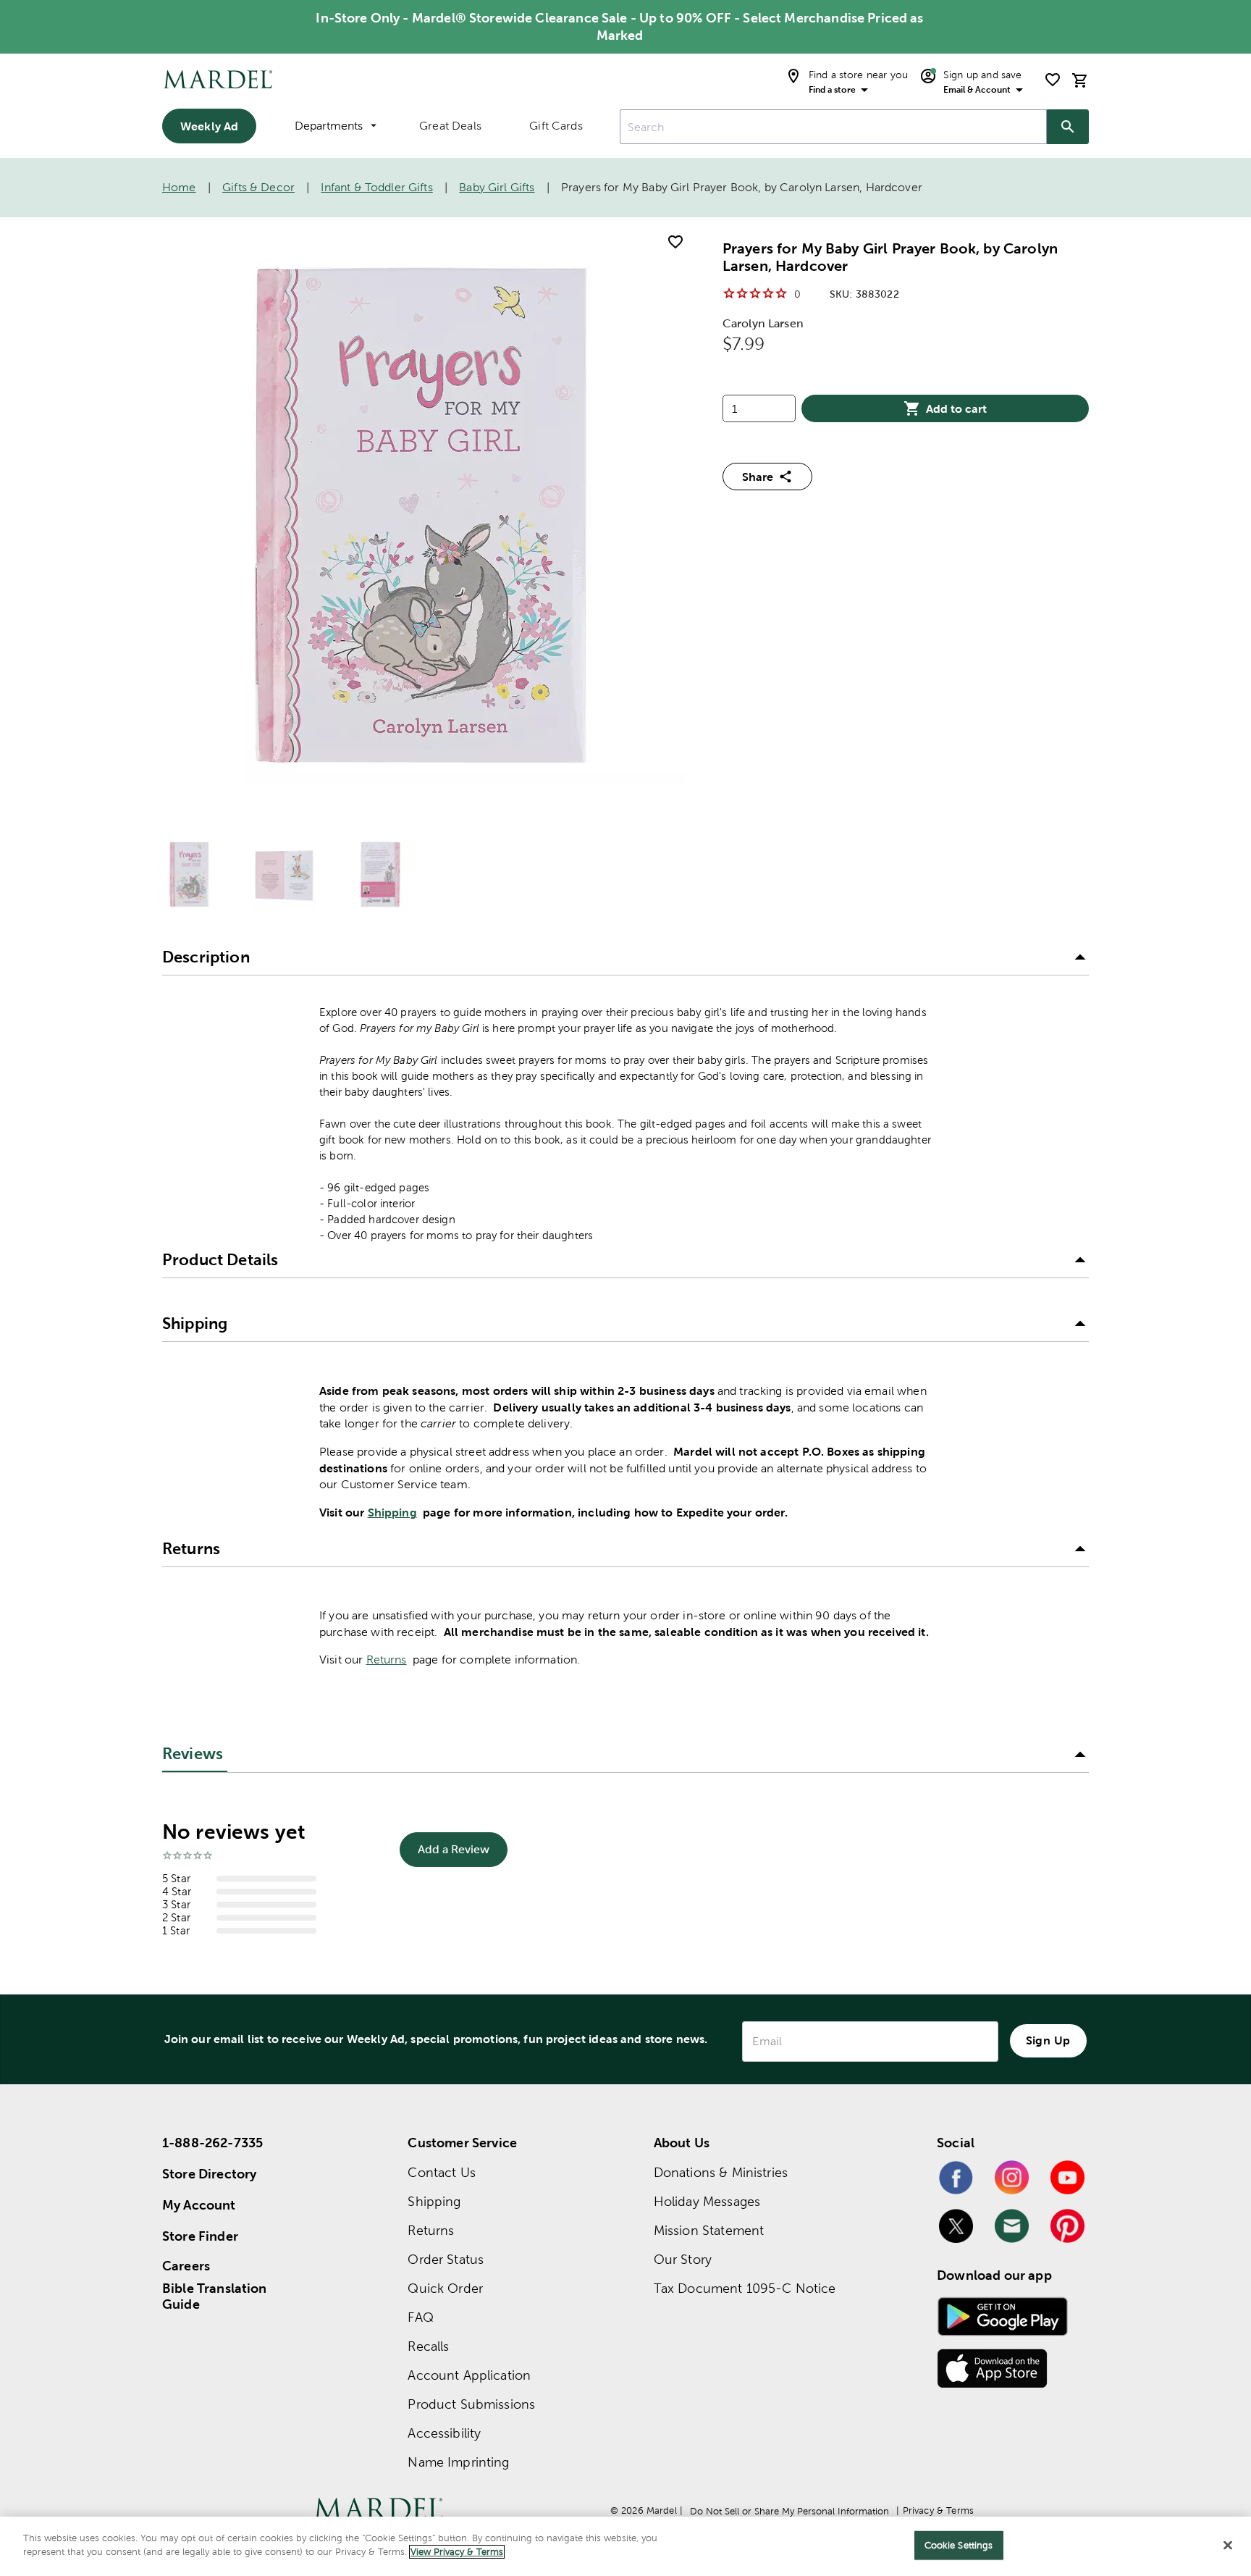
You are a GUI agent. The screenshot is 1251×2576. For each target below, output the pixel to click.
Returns (387, 1660)
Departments (329, 126)
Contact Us (442, 2172)
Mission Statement (709, 2230)
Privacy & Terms (938, 2510)
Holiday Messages (707, 2201)
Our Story (683, 2259)
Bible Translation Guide (215, 2296)
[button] (625, 958)
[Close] (1228, 2545)
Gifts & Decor (258, 187)
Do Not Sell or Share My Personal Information (789, 2511)
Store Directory (209, 2174)
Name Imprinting (458, 2462)
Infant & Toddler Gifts (376, 187)
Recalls (428, 2346)
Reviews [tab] (193, 1754)
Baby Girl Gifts (497, 187)
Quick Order (445, 2288)
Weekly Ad (209, 126)
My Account (199, 2205)
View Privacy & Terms (457, 2552)
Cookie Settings (959, 2545)
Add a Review (454, 1849)
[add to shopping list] (675, 242)
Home (179, 187)
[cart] (1080, 80)
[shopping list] (1053, 80)
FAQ (420, 2317)
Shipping (392, 1512)
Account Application (469, 2375)
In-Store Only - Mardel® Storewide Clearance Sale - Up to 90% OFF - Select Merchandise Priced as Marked (619, 26)
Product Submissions (471, 2404)
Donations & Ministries (721, 2172)
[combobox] (833, 127)
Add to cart (956, 408)
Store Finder (200, 2236)
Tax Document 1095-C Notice (745, 2288)
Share (758, 477)
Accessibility (444, 2433)
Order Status (446, 2259)
